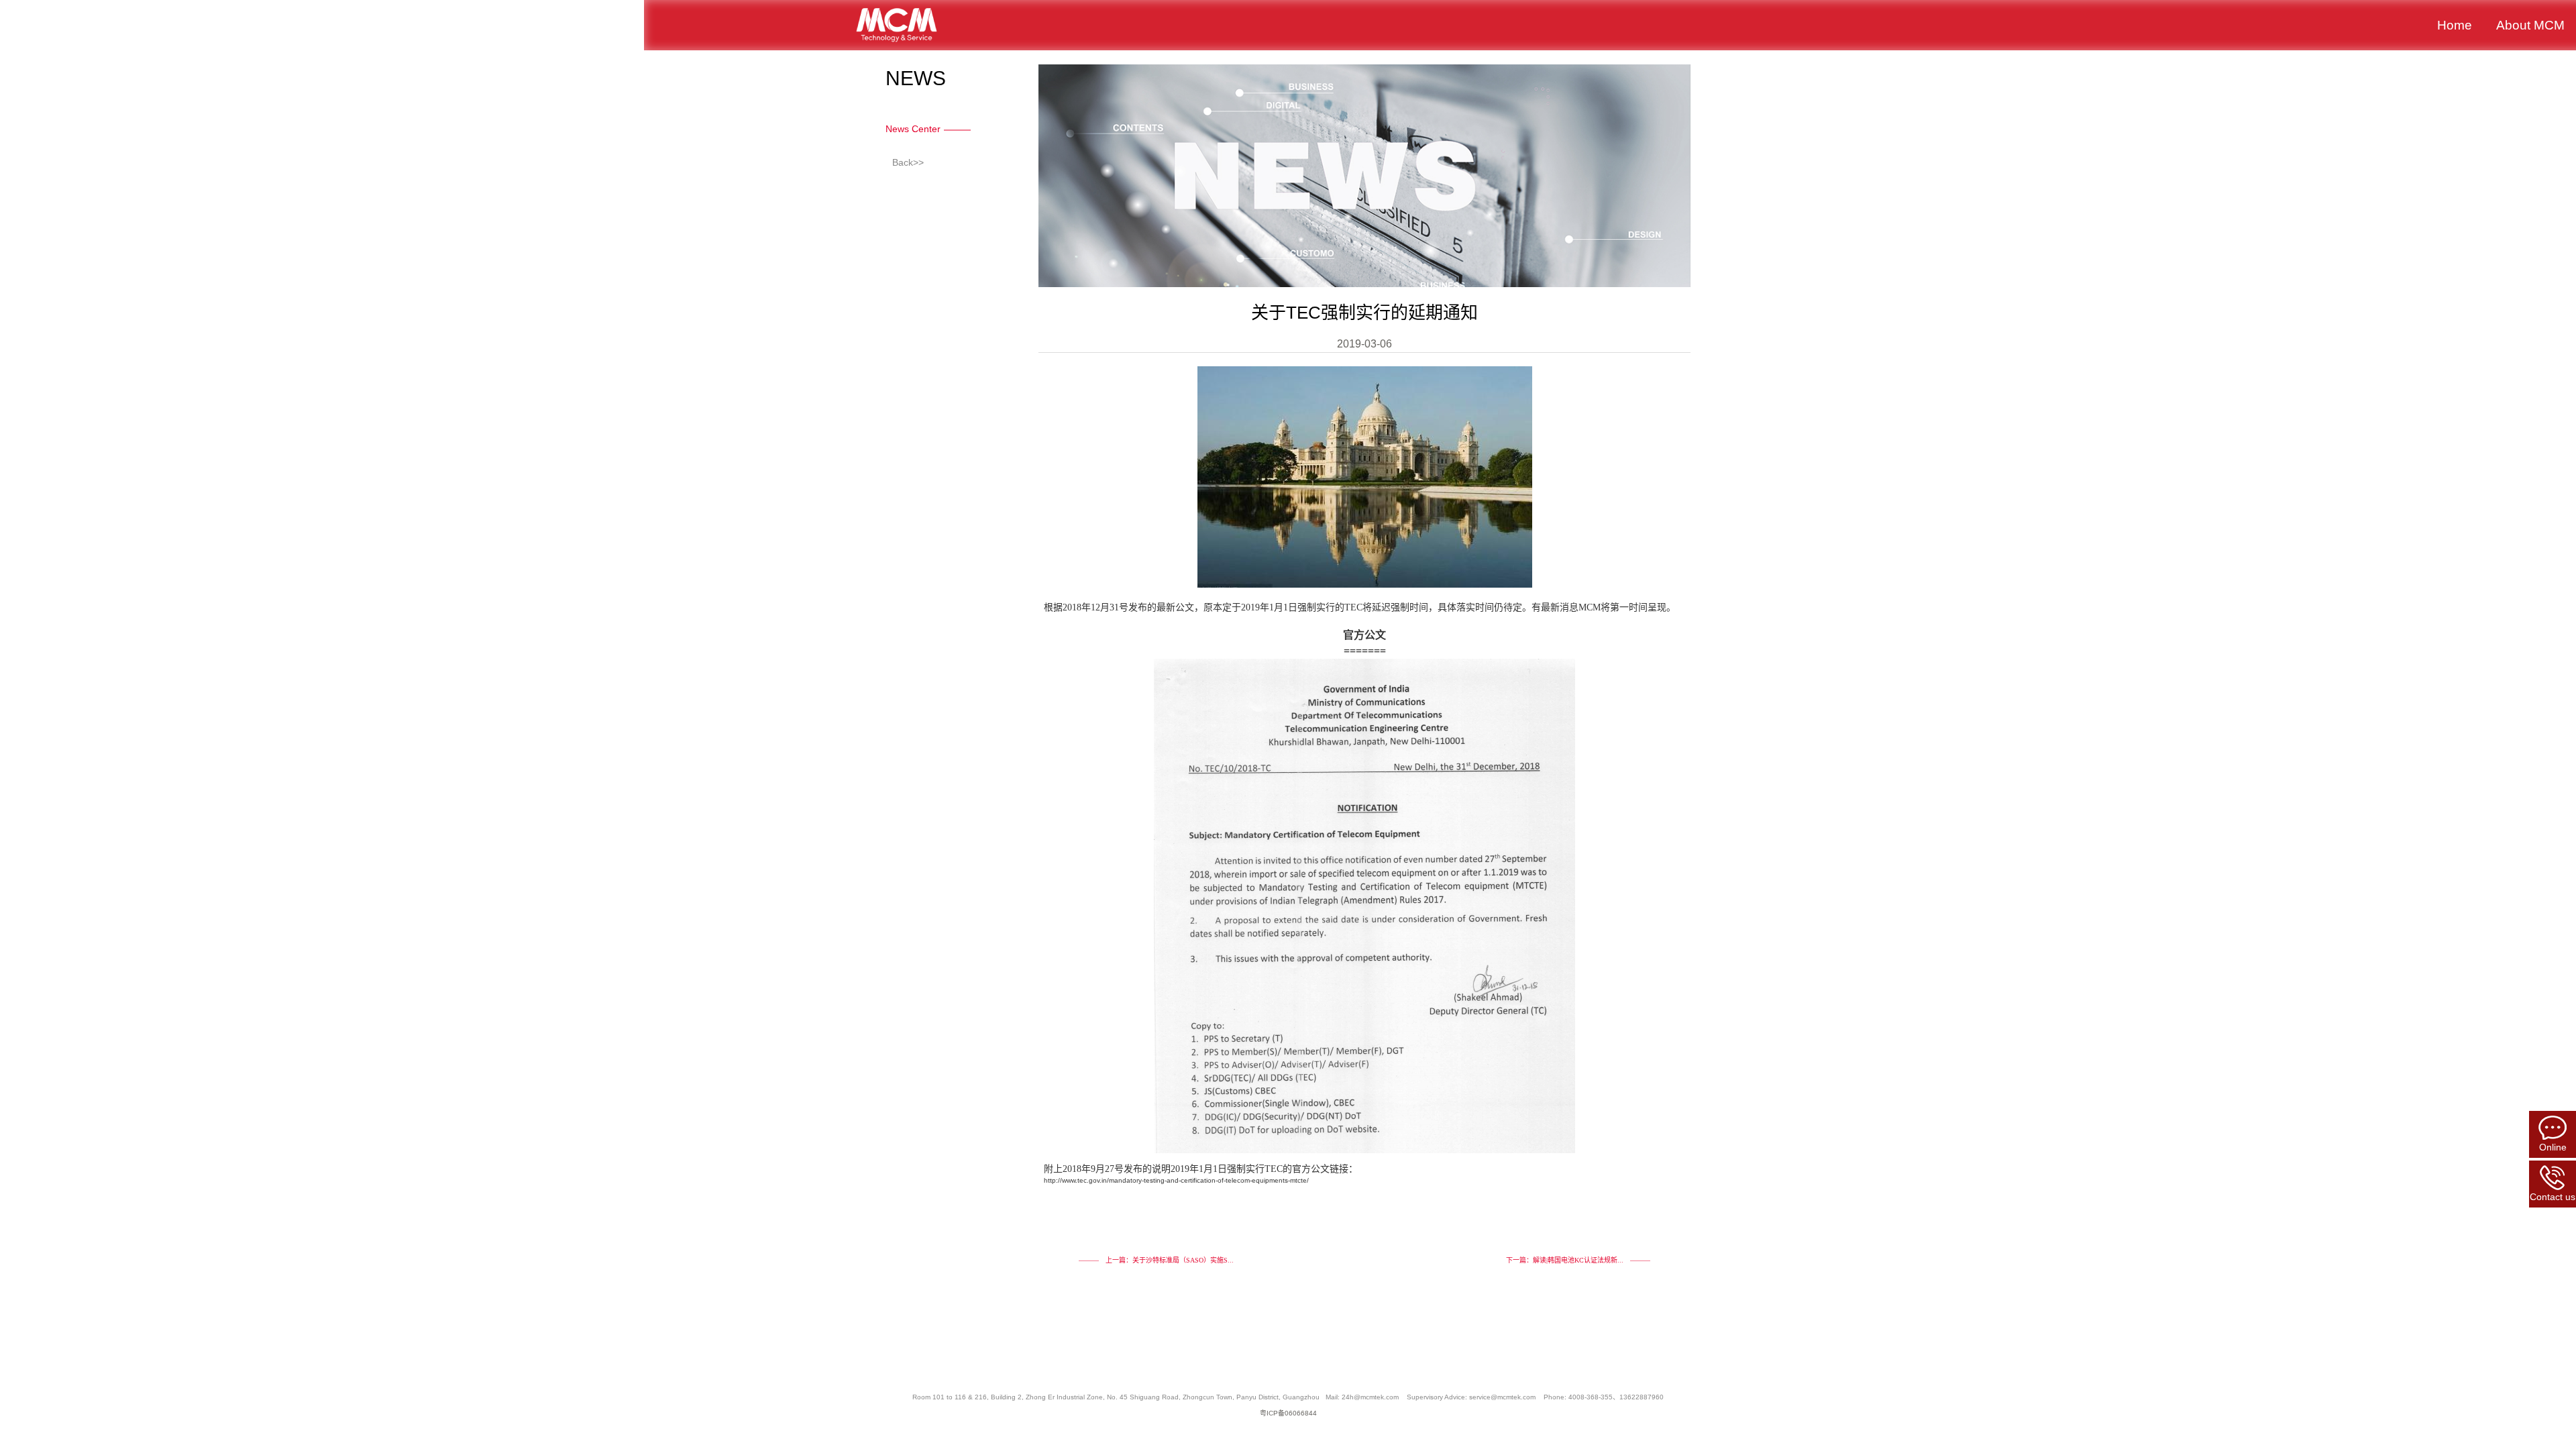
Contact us (2553, 1197)
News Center (913, 129)
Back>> (908, 162)
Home (2455, 25)
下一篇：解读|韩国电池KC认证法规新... (1565, 1260)
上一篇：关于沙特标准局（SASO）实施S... (1170, 1260)
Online (2553, 1147)
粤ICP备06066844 (1288, 1413)
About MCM (2530, 25)
